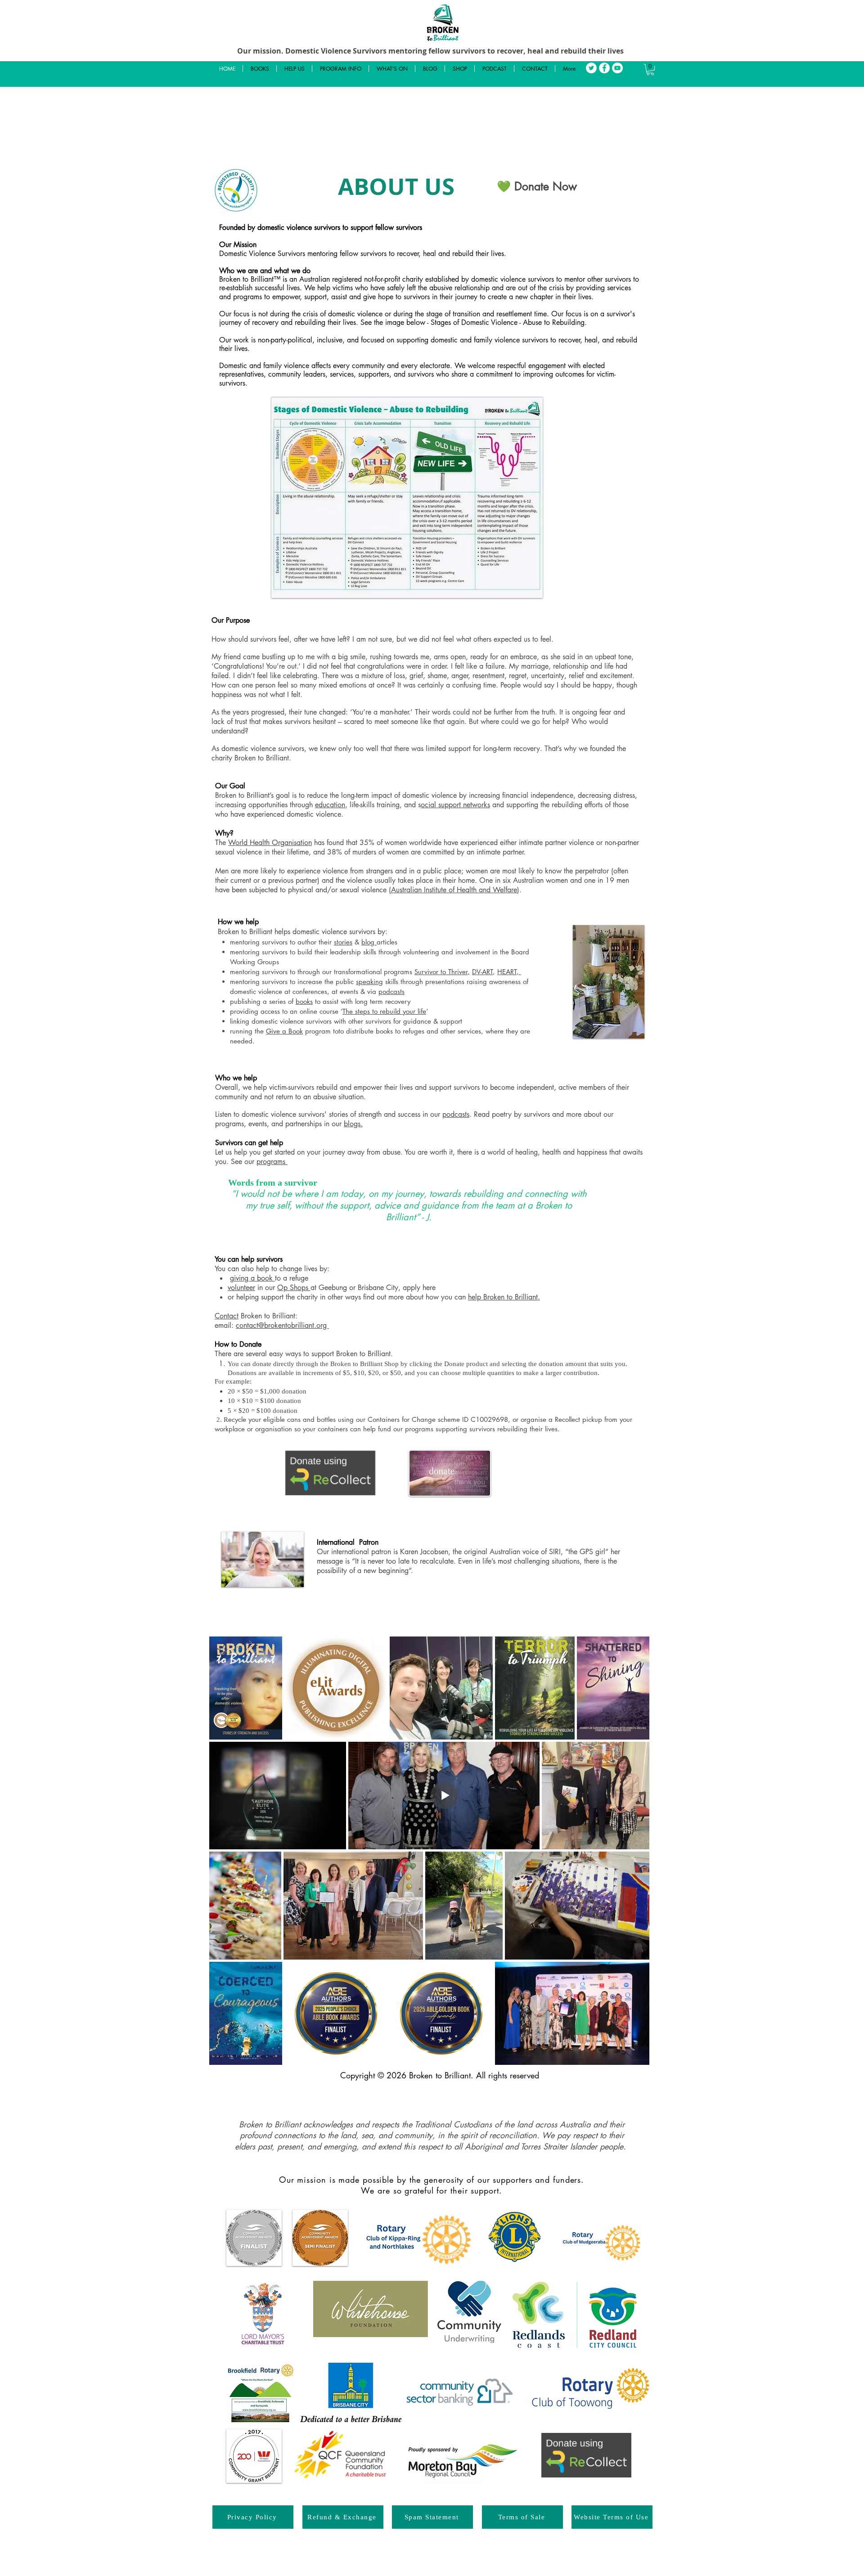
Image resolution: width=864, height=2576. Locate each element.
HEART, (509, 972)
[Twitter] (591, 68)
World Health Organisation (270, 843)
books (304, 1001)
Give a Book (284, 1031)
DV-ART (482, 972)
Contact (227, 1316)
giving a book (252, 1278)
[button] (650, 70)
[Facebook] (604, 68)
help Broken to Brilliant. (504, 1297)
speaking (369, 982)
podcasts (391, 991)
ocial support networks (455, 805)
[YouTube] (617, 68)
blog (369, 942)
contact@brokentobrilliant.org (282, 1325)
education (330, 805)
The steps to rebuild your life (384, 1011)
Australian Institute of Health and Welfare (454, 890)
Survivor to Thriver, (442, 972)
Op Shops (294, 1288)
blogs (352, 1124)
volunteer (241, 1288)
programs (272, 1162)
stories (343, 942)
